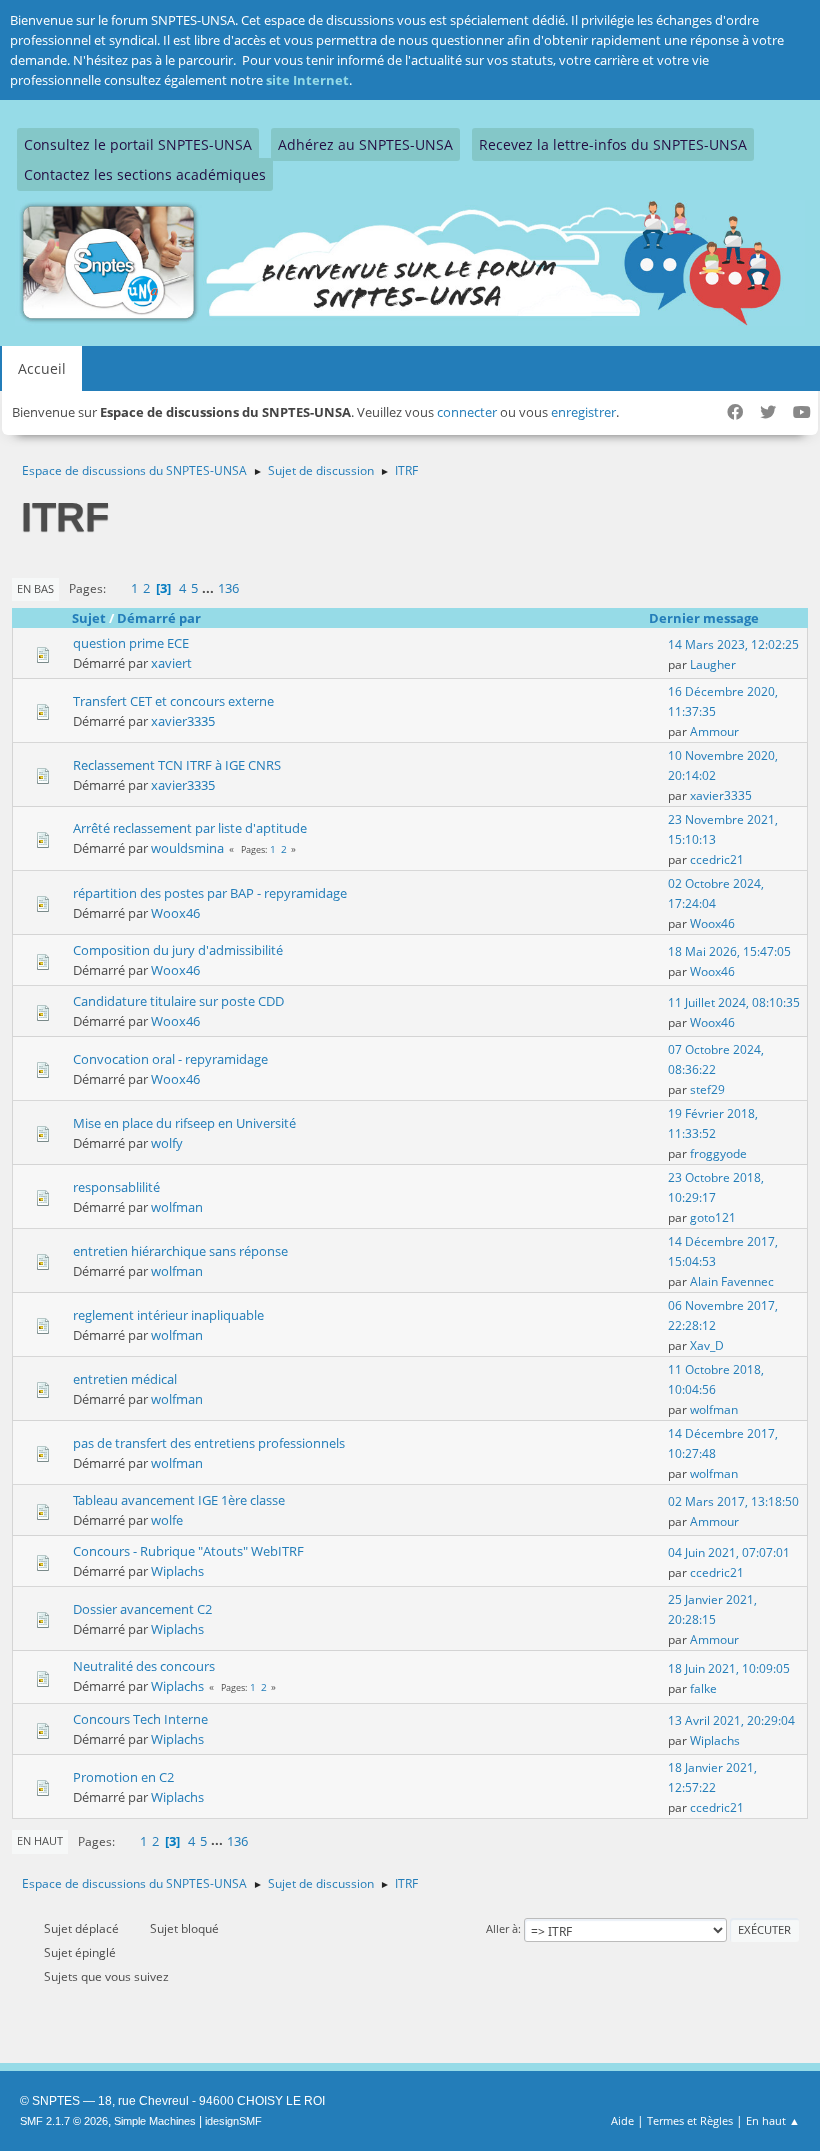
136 (228, 588)
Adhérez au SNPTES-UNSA (365, 144)
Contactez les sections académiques (145, 174)
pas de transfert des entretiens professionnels (209, 1443)
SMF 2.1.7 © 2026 (64, 2121)
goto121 (713, 1217)
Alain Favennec (732, 1281)
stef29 (707, 1089)
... (209, 588)
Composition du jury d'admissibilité (178, 950)
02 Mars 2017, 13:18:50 (733, 1501)
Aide (622, 2120)
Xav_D (707, 1345)
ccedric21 (717, 859)
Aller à (502, 1928)
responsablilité (116, 1187)
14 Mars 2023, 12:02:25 (733, 644)
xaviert (171, 663)
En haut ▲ (773, 2120)
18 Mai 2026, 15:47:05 (729, 951)
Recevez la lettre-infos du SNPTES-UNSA (613, 144)
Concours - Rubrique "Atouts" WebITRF (188, 1551)
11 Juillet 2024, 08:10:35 (734, 1002)
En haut (40, 1840)
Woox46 (175, 913)
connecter (467, 412)
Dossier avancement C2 (142, 1609)
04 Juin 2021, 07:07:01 (729, 1552)
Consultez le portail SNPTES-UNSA (138, 144)
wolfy (167, 1143)
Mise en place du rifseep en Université (184, 1123)
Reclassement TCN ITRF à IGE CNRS (177, 765)
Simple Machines (155, 2121)
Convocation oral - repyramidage (170, 1059)
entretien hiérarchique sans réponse (180, 1251)
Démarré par (159, 618)
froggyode (718, 1153)
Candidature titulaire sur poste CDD (178, 1001)
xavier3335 (183, 721)
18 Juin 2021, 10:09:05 (729, 1668)
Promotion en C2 (123, 1777)
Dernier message (704, 618)
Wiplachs (177, 1571)
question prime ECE (131, 643)
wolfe (167, 1520)
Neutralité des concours (144, 1666)
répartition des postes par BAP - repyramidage (210, 893)
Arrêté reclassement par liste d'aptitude (190, 828)
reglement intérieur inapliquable (168, 1315)
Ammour (714, 731)
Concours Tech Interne (140, 1719)
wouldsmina (187, 848)
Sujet (89, 618)
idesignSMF (233, 2121)
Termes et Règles (690, 2120)
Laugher (713, 664)
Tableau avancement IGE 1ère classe (179, 1500)
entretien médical (125, 1379)
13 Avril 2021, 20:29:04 (731, 1720)
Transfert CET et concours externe (173, 701)
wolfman (177, 1207)
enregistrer (583, 412)
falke (703, 1688)
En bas (35, 588)
